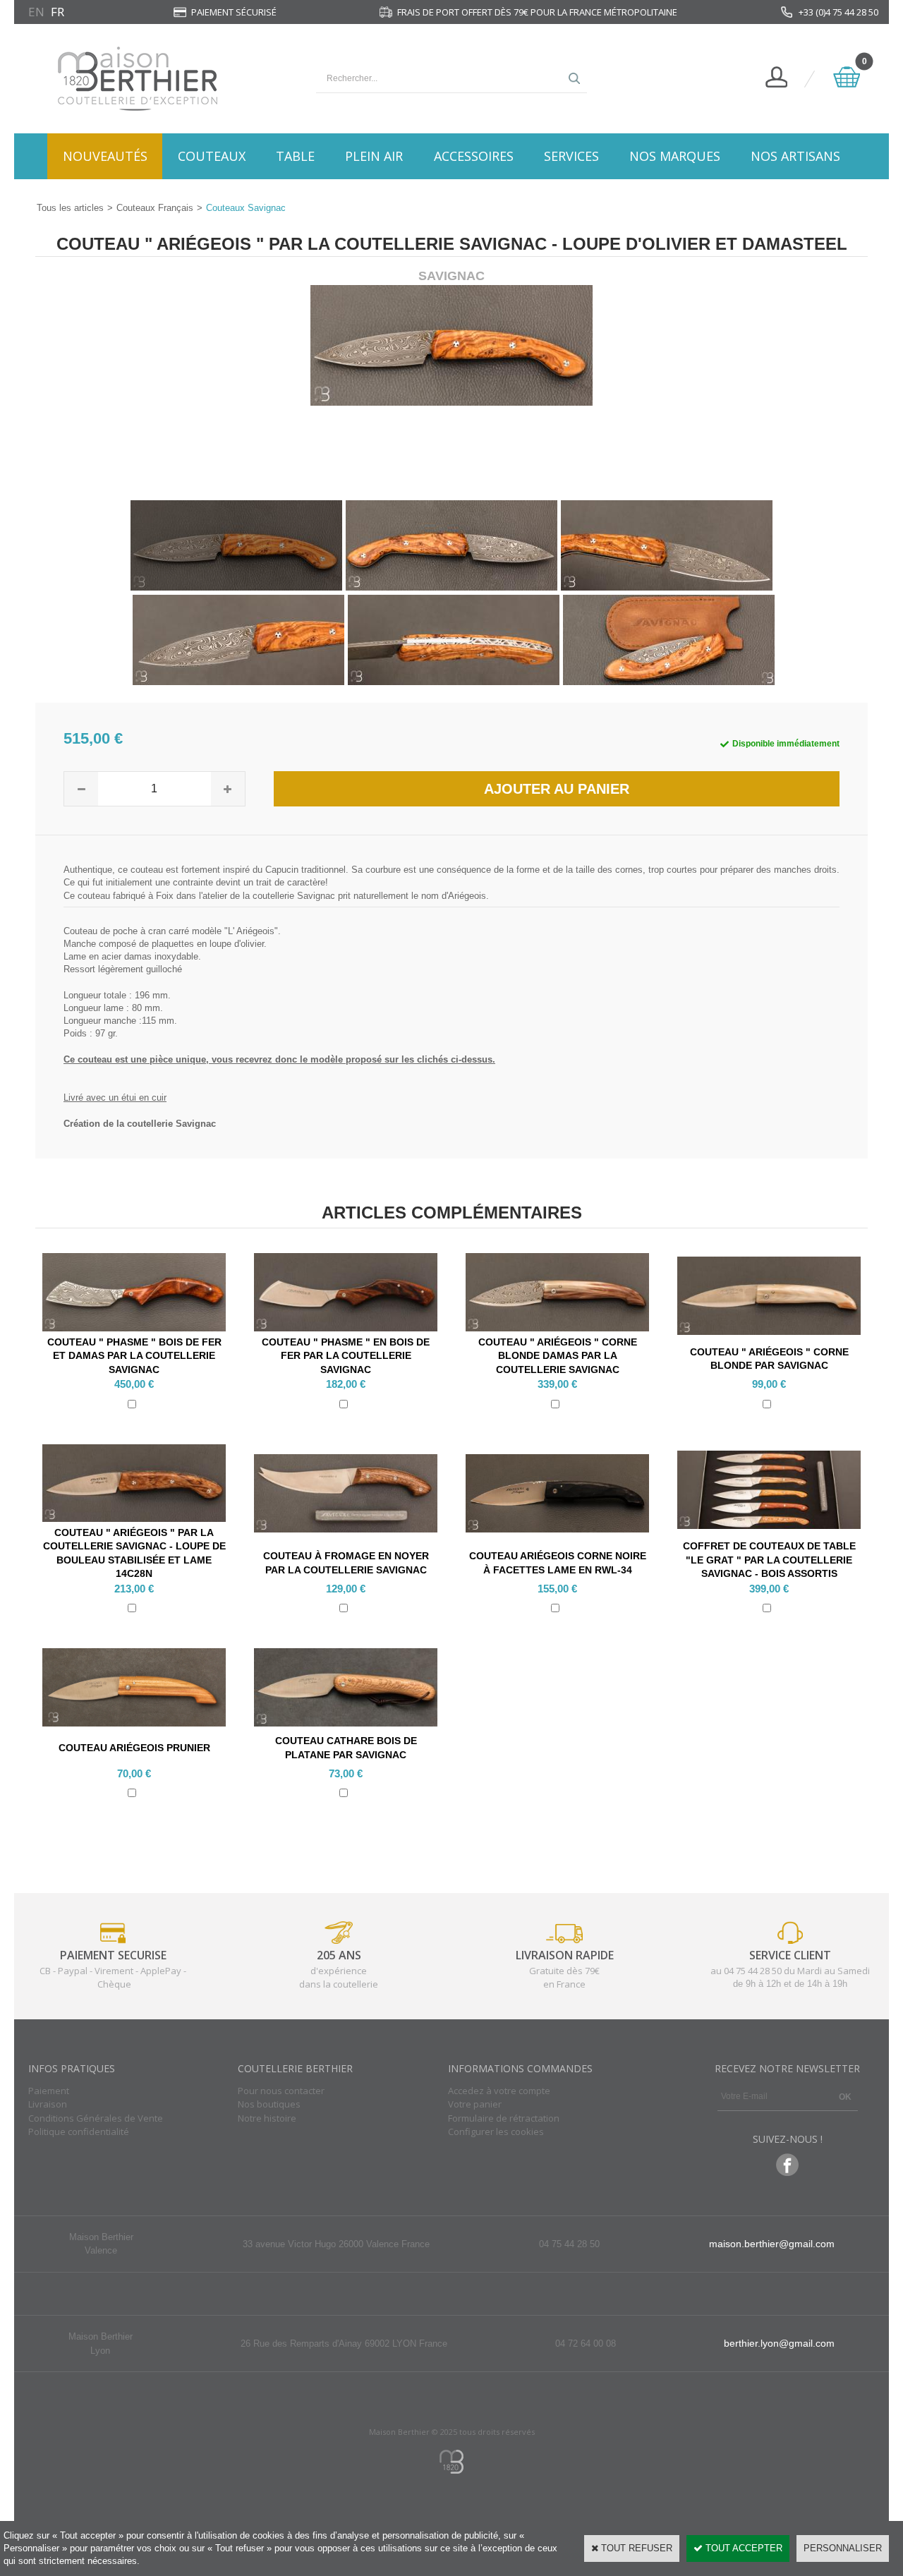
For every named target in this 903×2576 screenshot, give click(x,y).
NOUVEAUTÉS (105, 156)
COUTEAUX (212, 156)
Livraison (48, 2104)
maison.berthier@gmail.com (772, 2244)
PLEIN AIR (374, 156)
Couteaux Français (155, 208)
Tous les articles (70, 208)
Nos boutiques (269, 2104)
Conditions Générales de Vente (96, 2118)
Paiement (49, 2091)
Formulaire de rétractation (504, 2118)
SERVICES (571, 156)
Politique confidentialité (79, 2131)
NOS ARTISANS (795, 156)
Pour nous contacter (281, 2091)
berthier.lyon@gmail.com (779, 2343)
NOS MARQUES (675, 156)
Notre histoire (267, 2118)
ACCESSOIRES (474, 156)
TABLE (295, 156)
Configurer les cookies (496, 2131)
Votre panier (475, 2104)
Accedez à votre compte (499, 2091)
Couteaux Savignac (246, 208)
